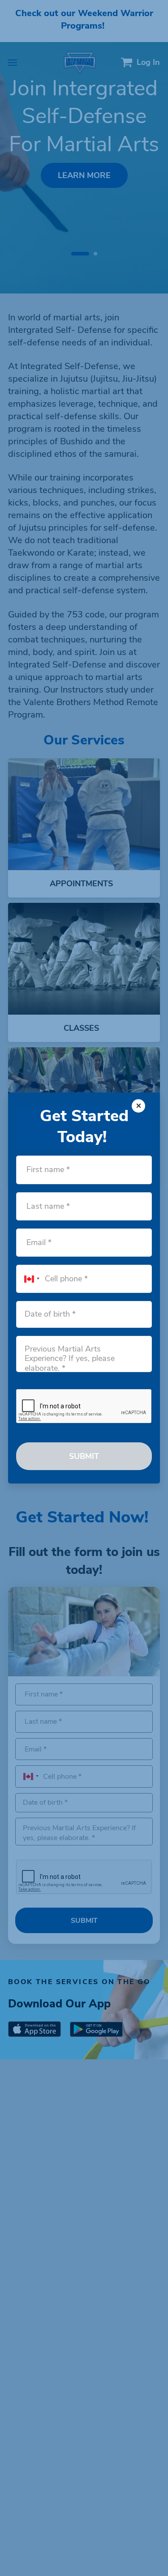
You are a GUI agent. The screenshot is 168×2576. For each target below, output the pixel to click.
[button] (35, 1279)
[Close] (138, 1106)
